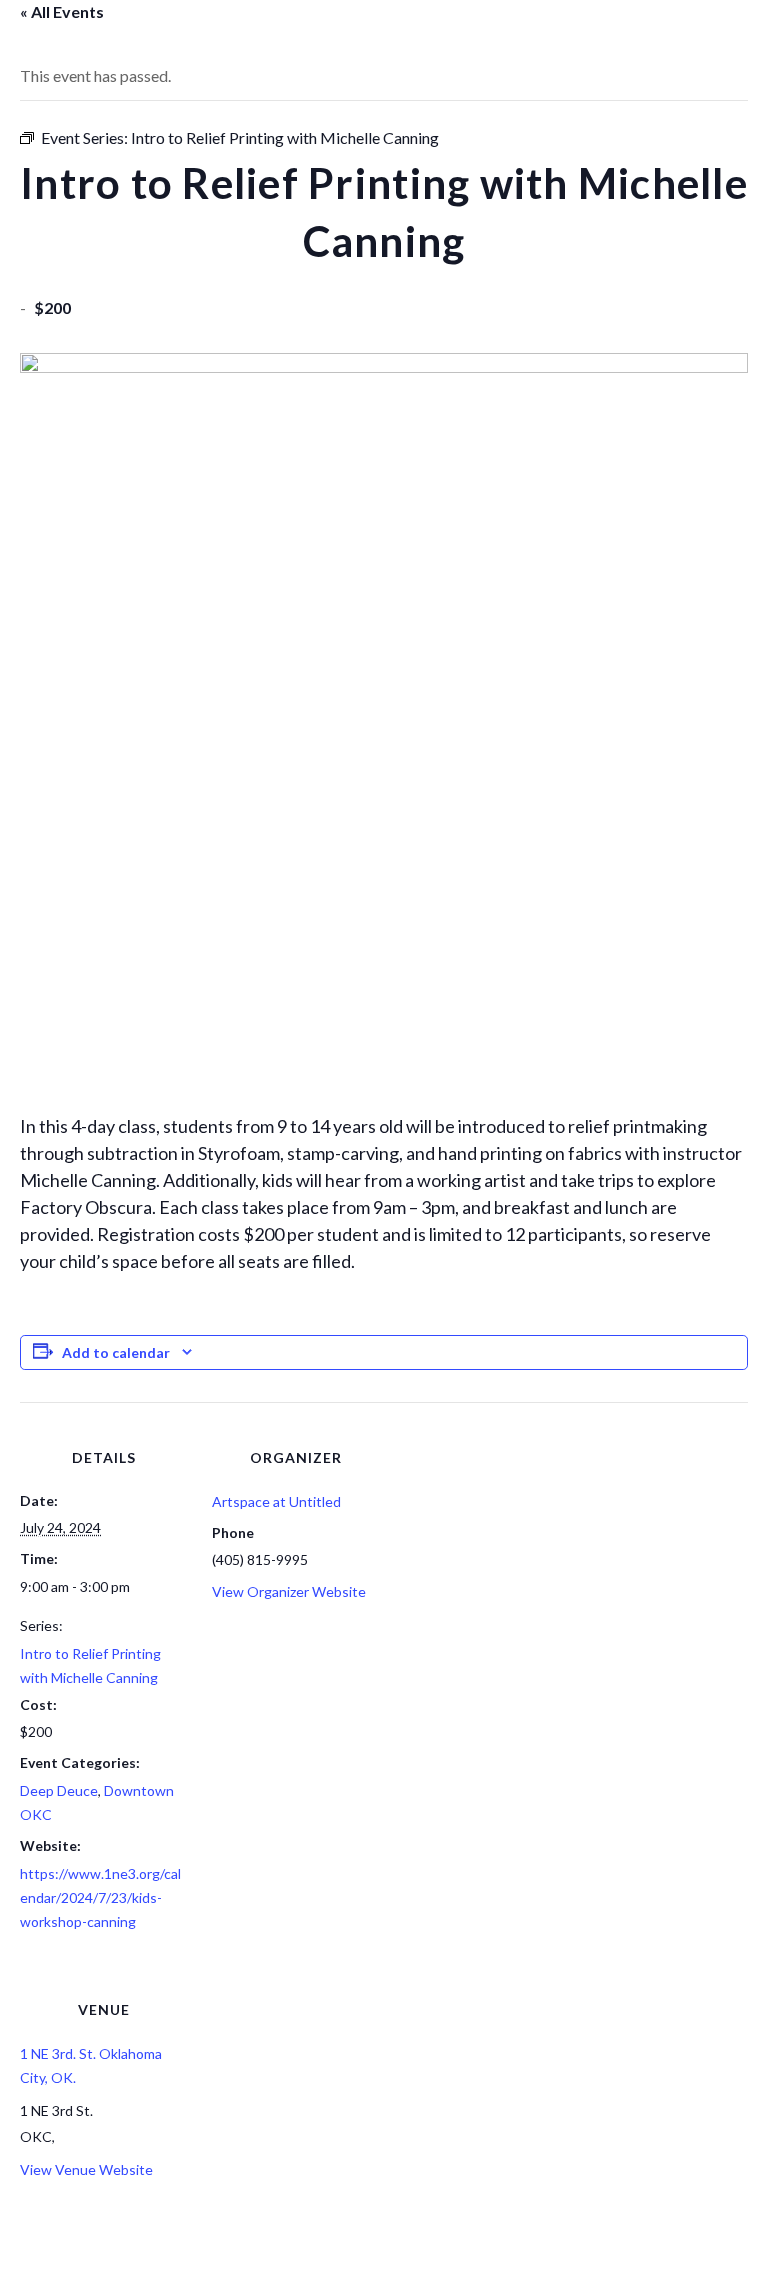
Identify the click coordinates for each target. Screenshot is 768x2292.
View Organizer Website (289, 1591)
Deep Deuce (59, 1790)
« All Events (62, 11)
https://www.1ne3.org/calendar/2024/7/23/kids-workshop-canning (100, 1897)
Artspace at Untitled (276, 1501)
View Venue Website (86, 2169)
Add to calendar (116, 1352)
